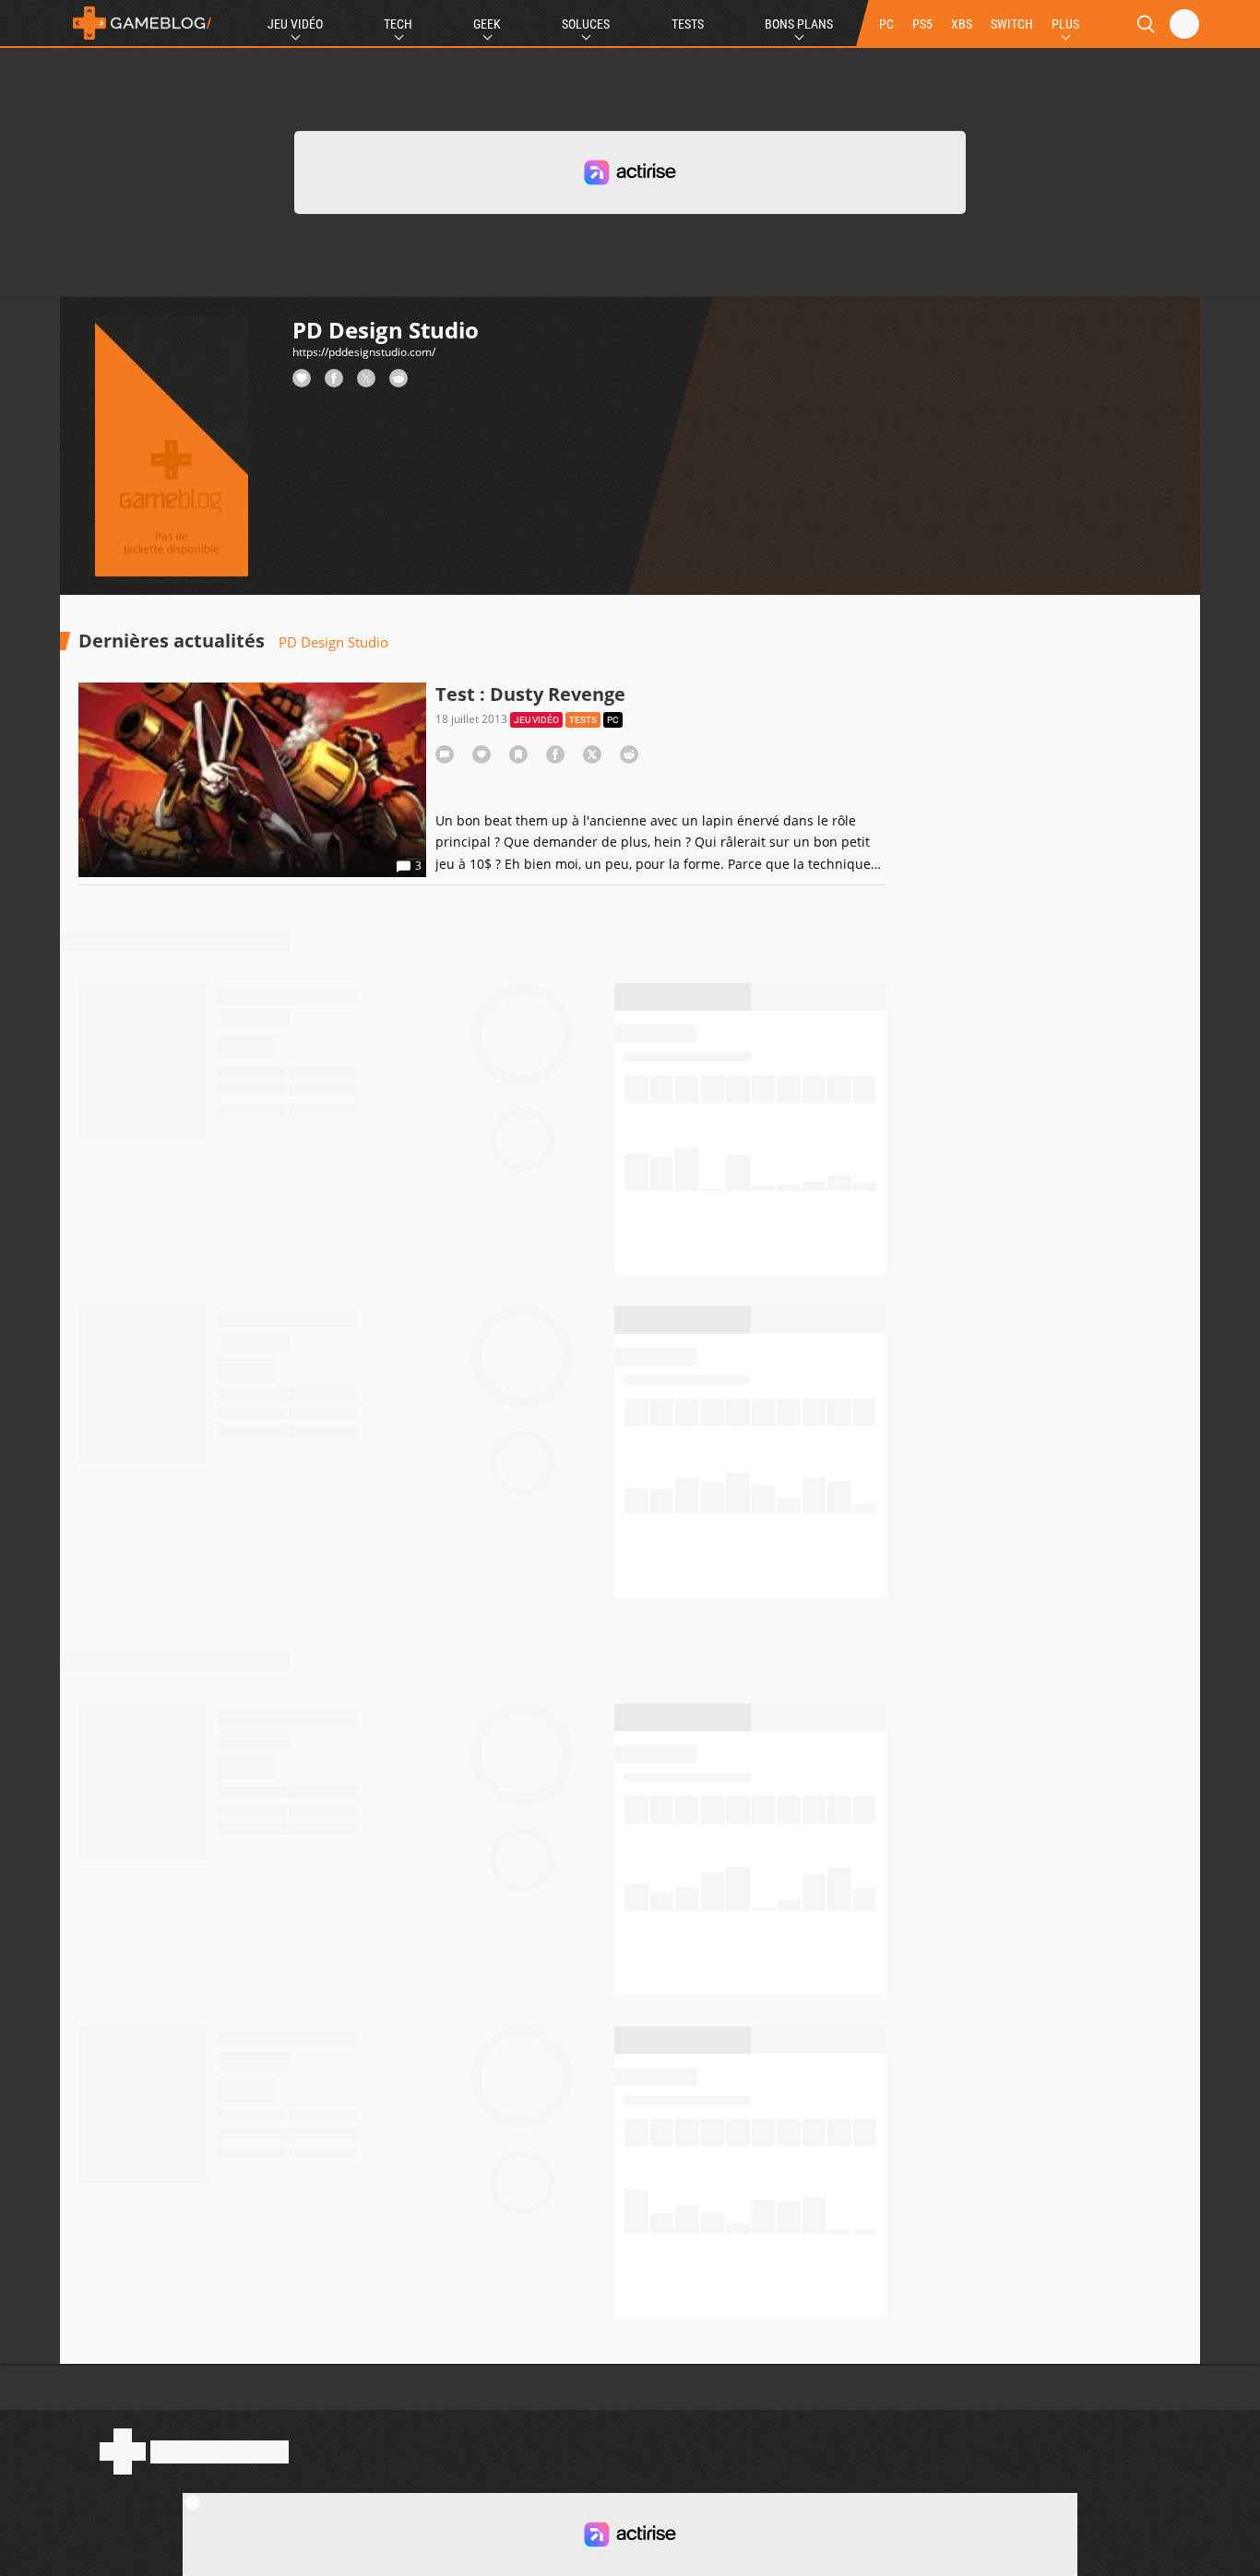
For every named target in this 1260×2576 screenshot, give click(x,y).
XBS (962, 24)
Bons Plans (799, 24)
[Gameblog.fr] (137, 23)
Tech (398, 24)
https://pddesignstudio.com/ (364, 352)
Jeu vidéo (536, 720)
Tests (688, 24)
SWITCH (1012, 24)
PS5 (922, 24)
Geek (487, 24)
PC (886, 24)
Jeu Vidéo (295, 24)
